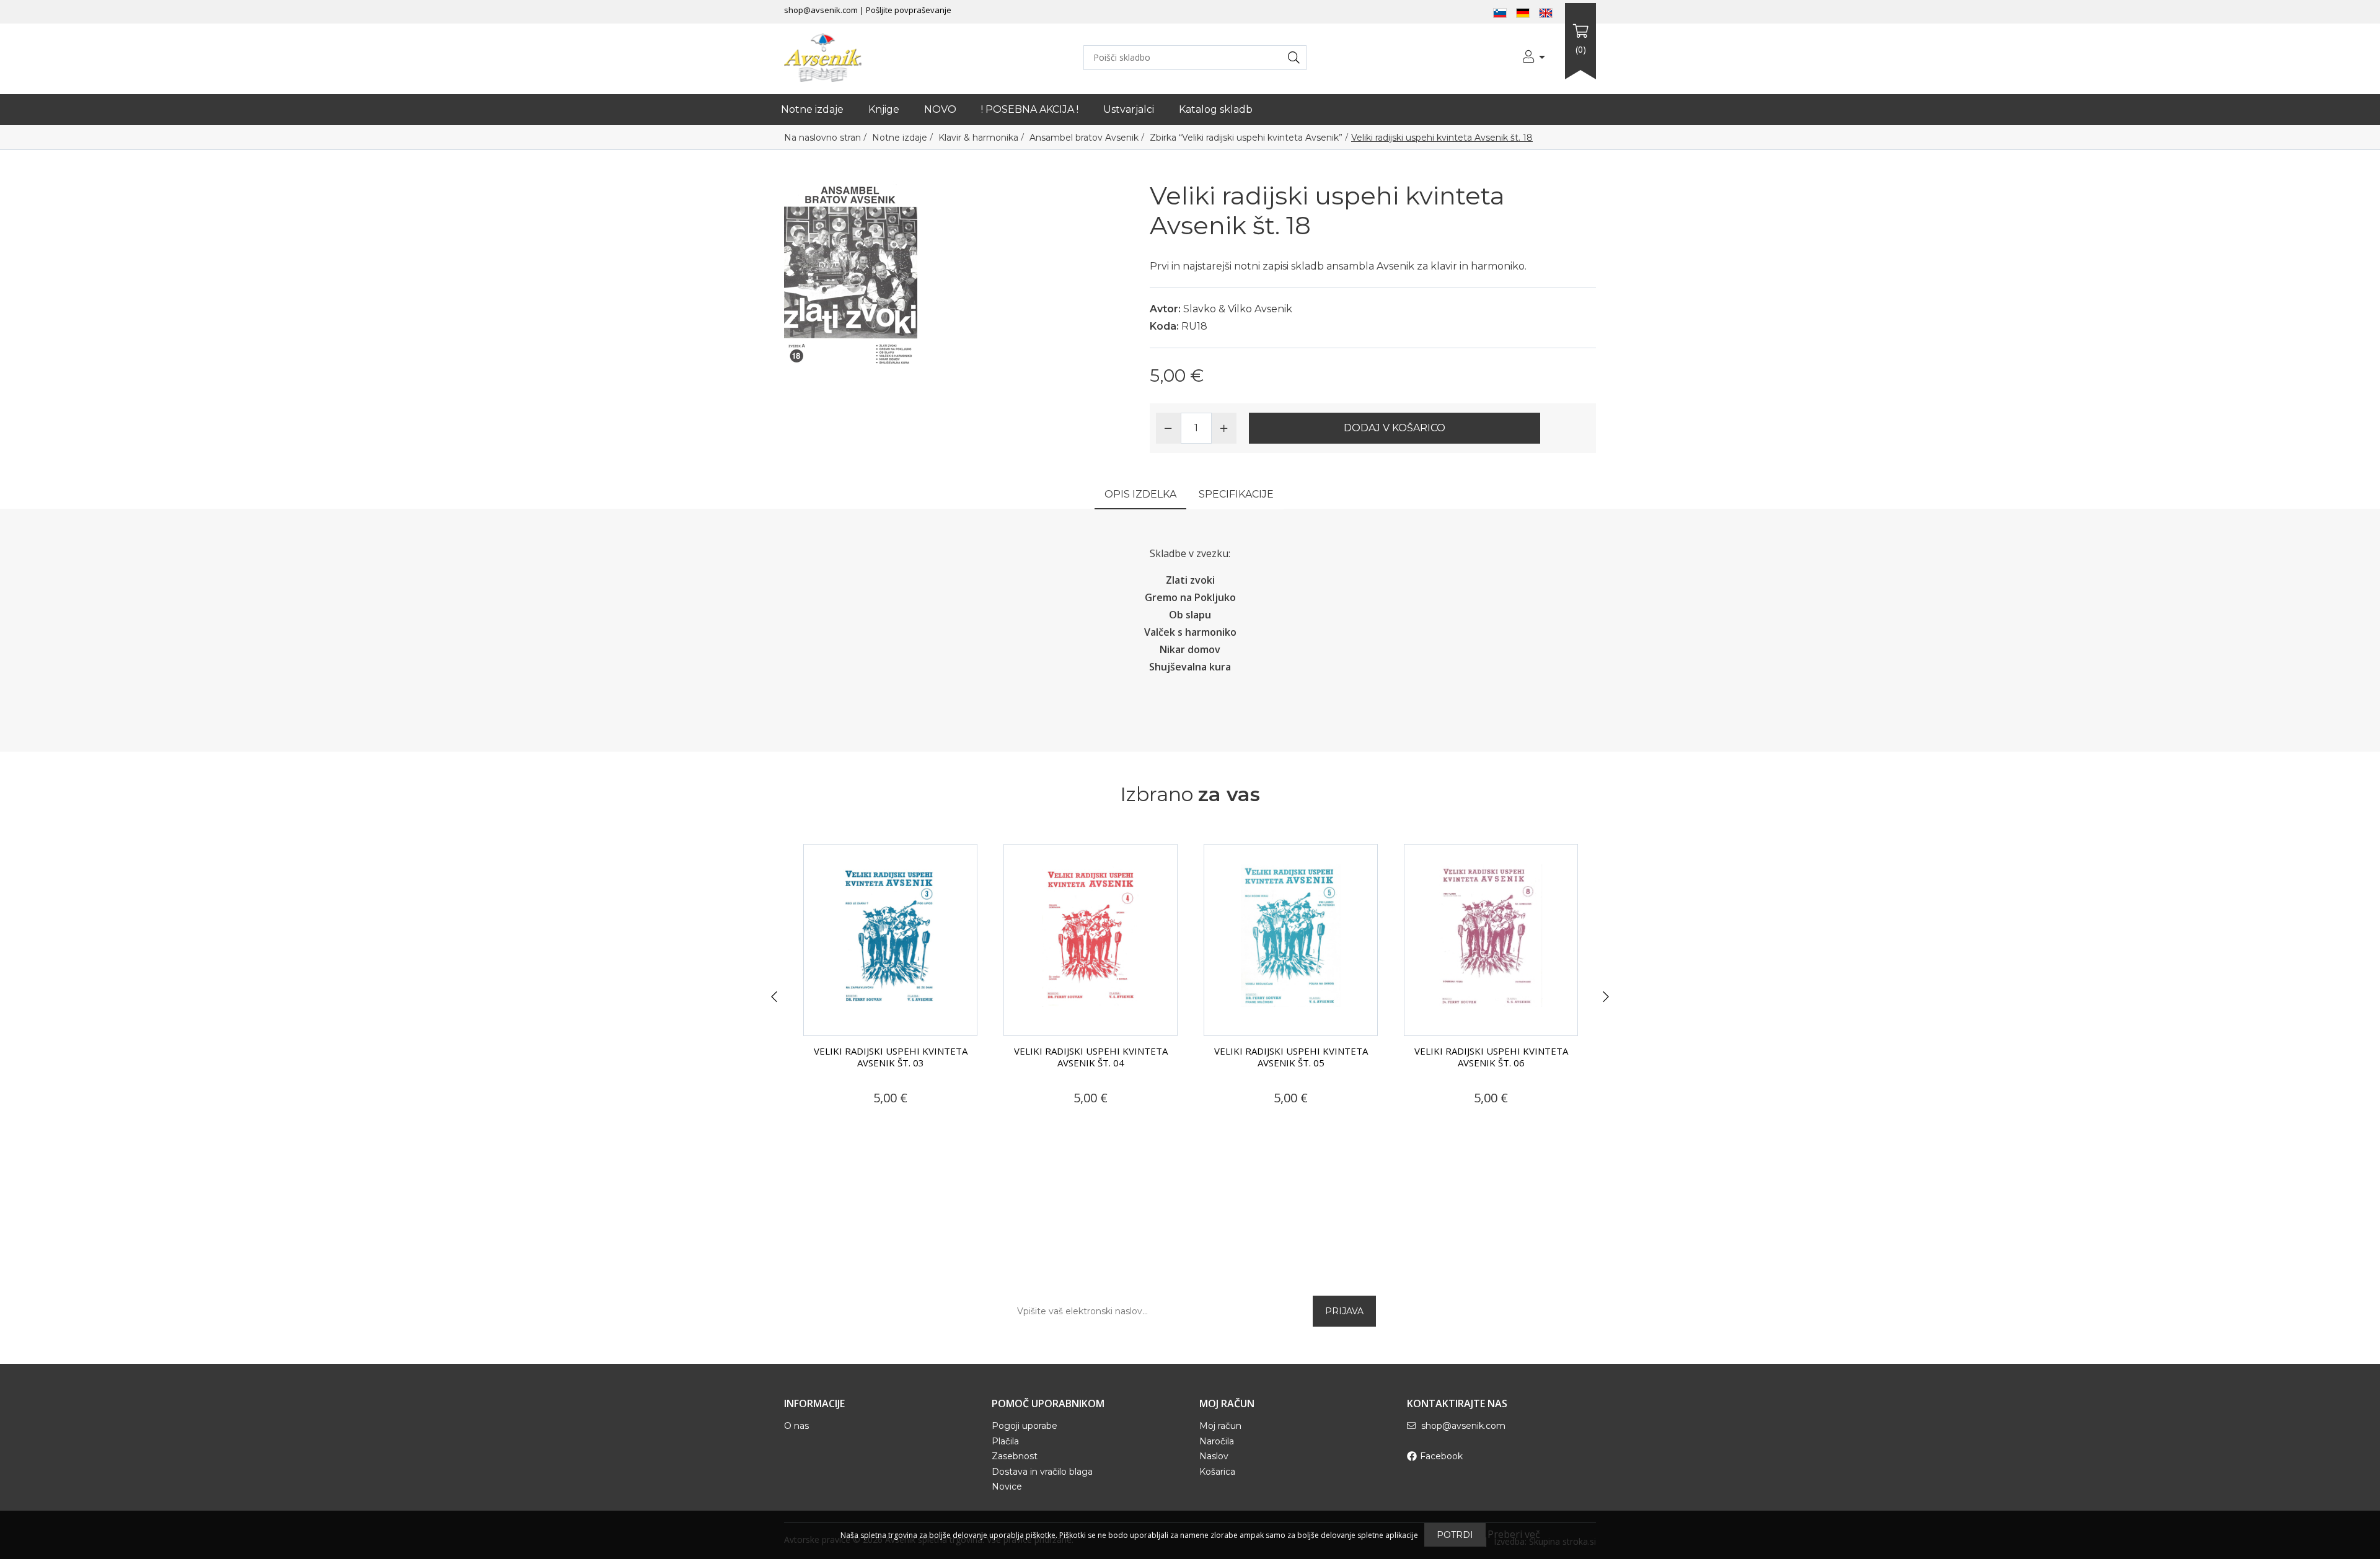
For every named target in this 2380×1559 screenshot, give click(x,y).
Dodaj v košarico (1395, 428)
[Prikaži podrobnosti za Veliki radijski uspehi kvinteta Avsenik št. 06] (1491, 940)
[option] (890, 989)
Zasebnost (1015, 1456)
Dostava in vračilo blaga (1042, 1472)
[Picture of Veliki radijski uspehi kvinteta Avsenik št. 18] (851, 273)
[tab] (1140, 495)
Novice (1007, 1487)
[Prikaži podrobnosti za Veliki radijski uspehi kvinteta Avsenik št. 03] (890, 940)
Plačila (1005, 1441)
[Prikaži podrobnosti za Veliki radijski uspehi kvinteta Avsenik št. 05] (1291, 940)
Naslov (1214, 1456)
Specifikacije (1236, 494)
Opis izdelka (1140, 494)
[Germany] (1523, 12)
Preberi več (1514, 1534)
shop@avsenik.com (821, 10)
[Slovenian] (1500, 12)
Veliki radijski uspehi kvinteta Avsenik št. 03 (891, 1057)
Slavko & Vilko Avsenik (1238, 309)
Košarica (1217, 1472)
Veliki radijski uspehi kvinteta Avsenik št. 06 (1491, 1057)
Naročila (1217, 1441)
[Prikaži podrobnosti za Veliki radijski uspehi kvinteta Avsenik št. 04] (1091, 940)
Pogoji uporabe (1025, 1426)
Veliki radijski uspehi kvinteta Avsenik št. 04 (1091, 1057)
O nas (796, 1426)
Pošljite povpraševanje (909, 10)
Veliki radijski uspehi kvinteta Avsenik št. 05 (1291, 1057)
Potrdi (1455, 1535)
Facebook (1441, 1456)
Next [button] (1606, 997)
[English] (1546, 12)
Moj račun (1220, 1426)
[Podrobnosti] (847, 1122)
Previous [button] (774, 997)
